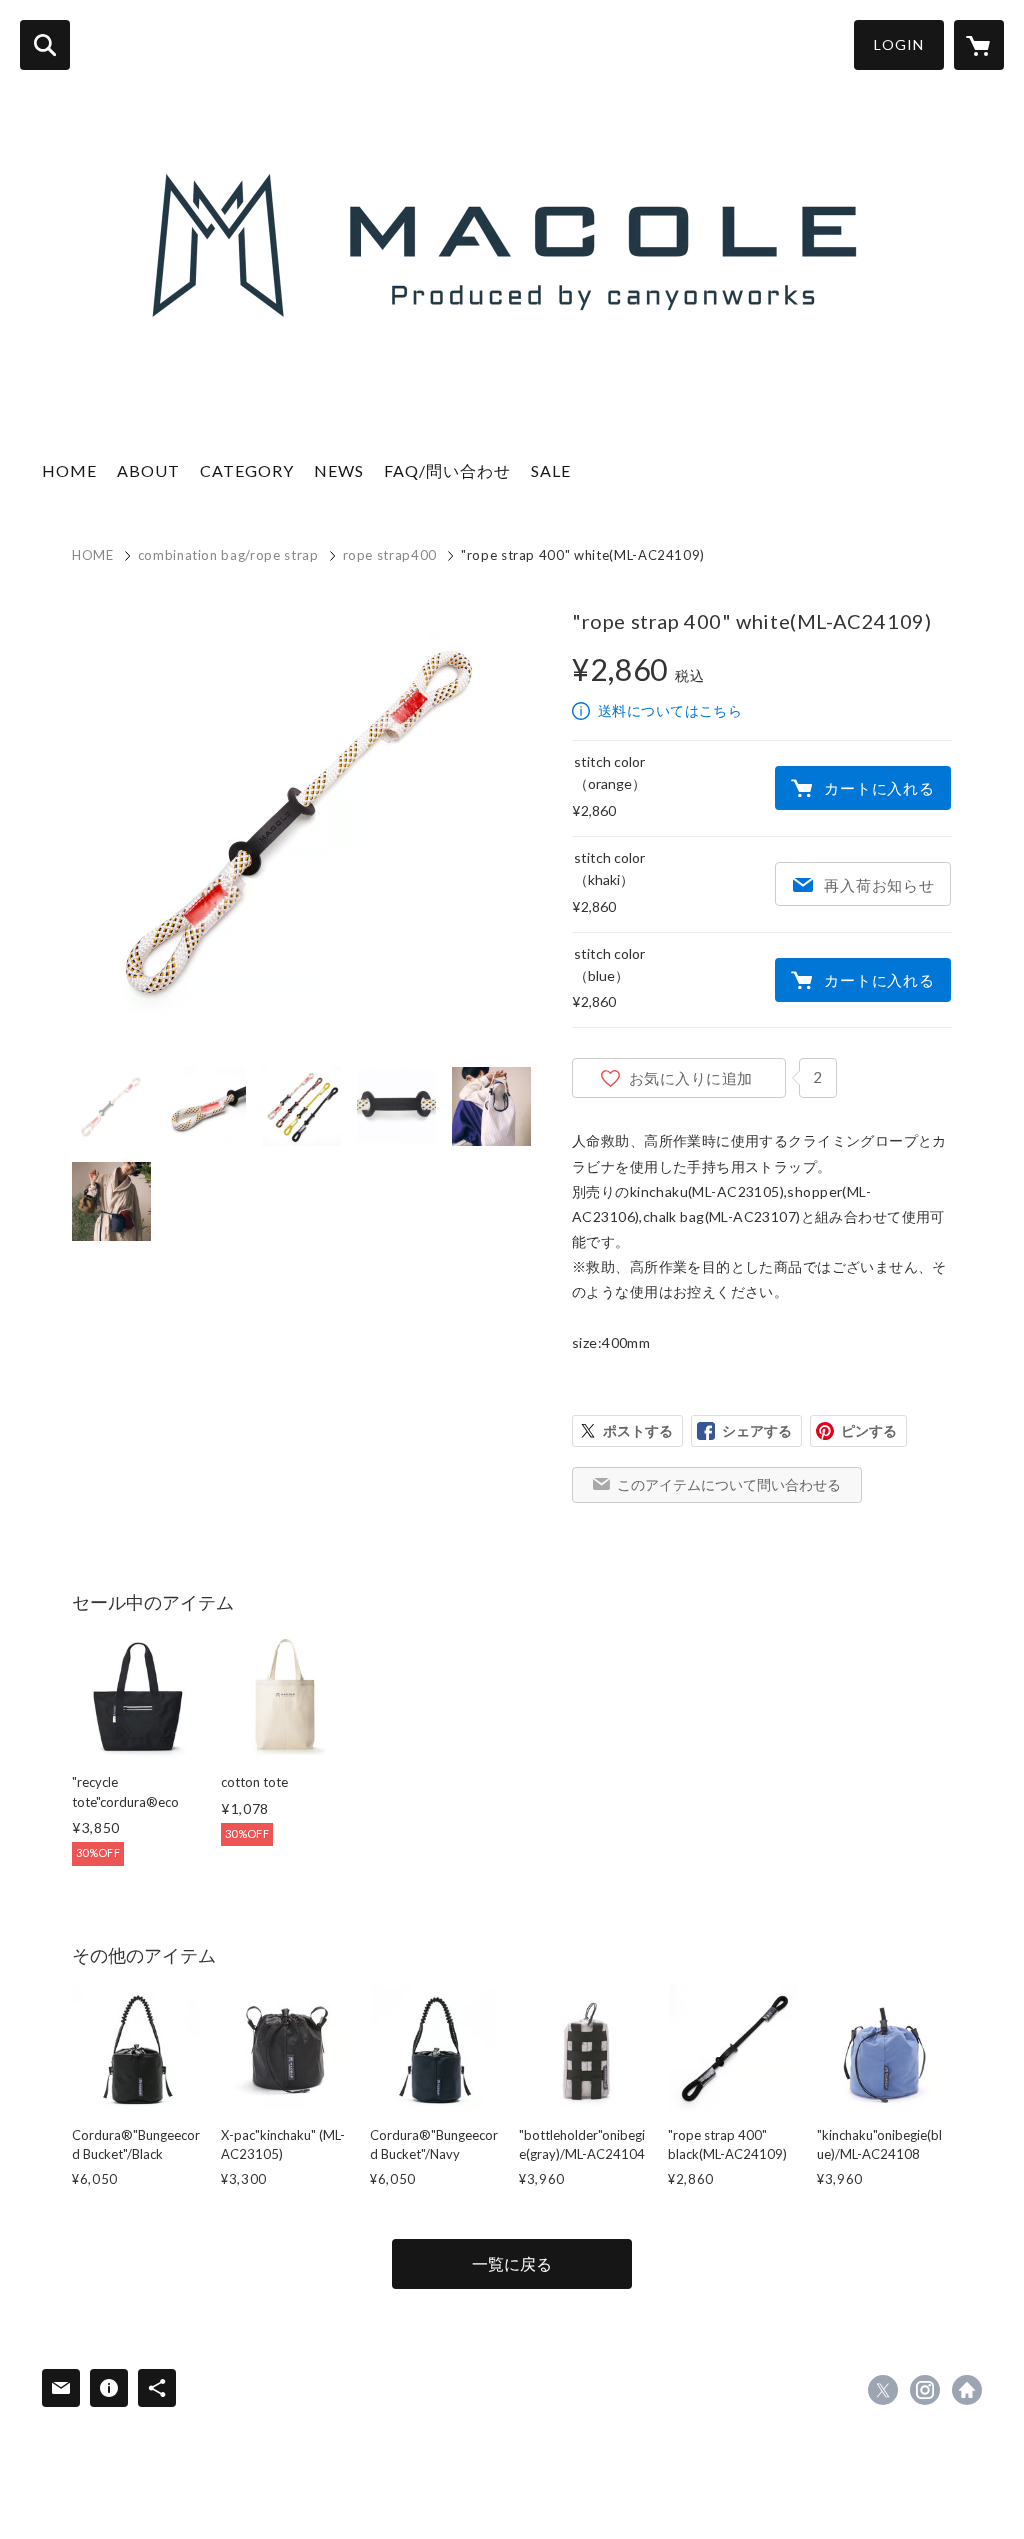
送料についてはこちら (670, 710)
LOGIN (899, 44)
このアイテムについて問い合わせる (729, 1484)
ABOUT (148, 470)
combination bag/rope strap (228, 555)
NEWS (339, 470)
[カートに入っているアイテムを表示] (979, 45)
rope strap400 (390, 555)
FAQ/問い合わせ (447, 470)
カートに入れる (879, 788)
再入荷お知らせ (879, 885)
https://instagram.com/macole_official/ (925, 2390)
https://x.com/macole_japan (883, 2390)
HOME (69, 470)
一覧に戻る (512, 2263)
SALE (551, 470)
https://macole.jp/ (967, 2390)
